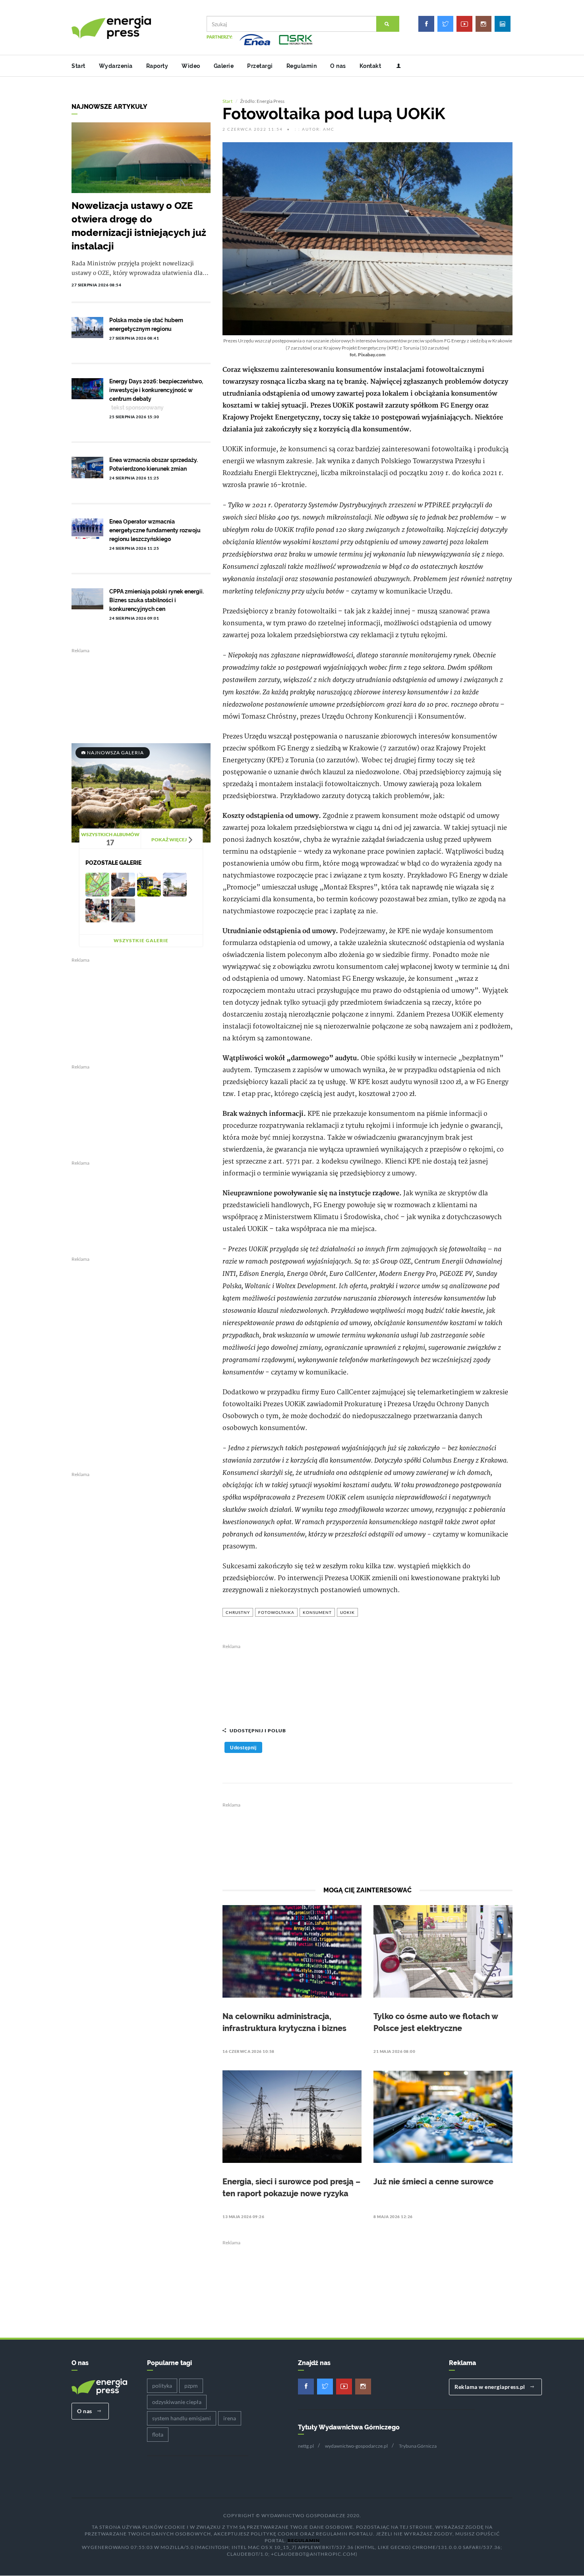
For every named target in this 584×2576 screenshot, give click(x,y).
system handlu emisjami (182, 2418)
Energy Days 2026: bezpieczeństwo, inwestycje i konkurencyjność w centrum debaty (156, 390)
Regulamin (302, 66)
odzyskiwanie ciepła (177, 2402)
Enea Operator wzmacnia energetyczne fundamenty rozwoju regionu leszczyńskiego (155, 530)
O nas (338, 66)
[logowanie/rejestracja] (395, 66)
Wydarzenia (116, 66)
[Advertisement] (367, 1681)
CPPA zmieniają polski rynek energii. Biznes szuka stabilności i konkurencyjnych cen (157, 600)
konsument (317, 1612)
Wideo (191, 66)
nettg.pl (306, 2446)
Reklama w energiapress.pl (490, 2387)
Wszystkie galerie (141, 940)
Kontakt (370, 66)
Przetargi (260, 66)
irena (230, 2418)
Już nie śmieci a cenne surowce (433, 2182)
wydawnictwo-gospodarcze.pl (356, 2446)
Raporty (157, 66)
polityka (162, 2386)
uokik (347, 1612)
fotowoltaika (276, 1612)
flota (158, 2434)
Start (78, 66)
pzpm (191, 2386)
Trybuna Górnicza (418, 2446)
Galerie (224, 66)
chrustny (238, 1612)
